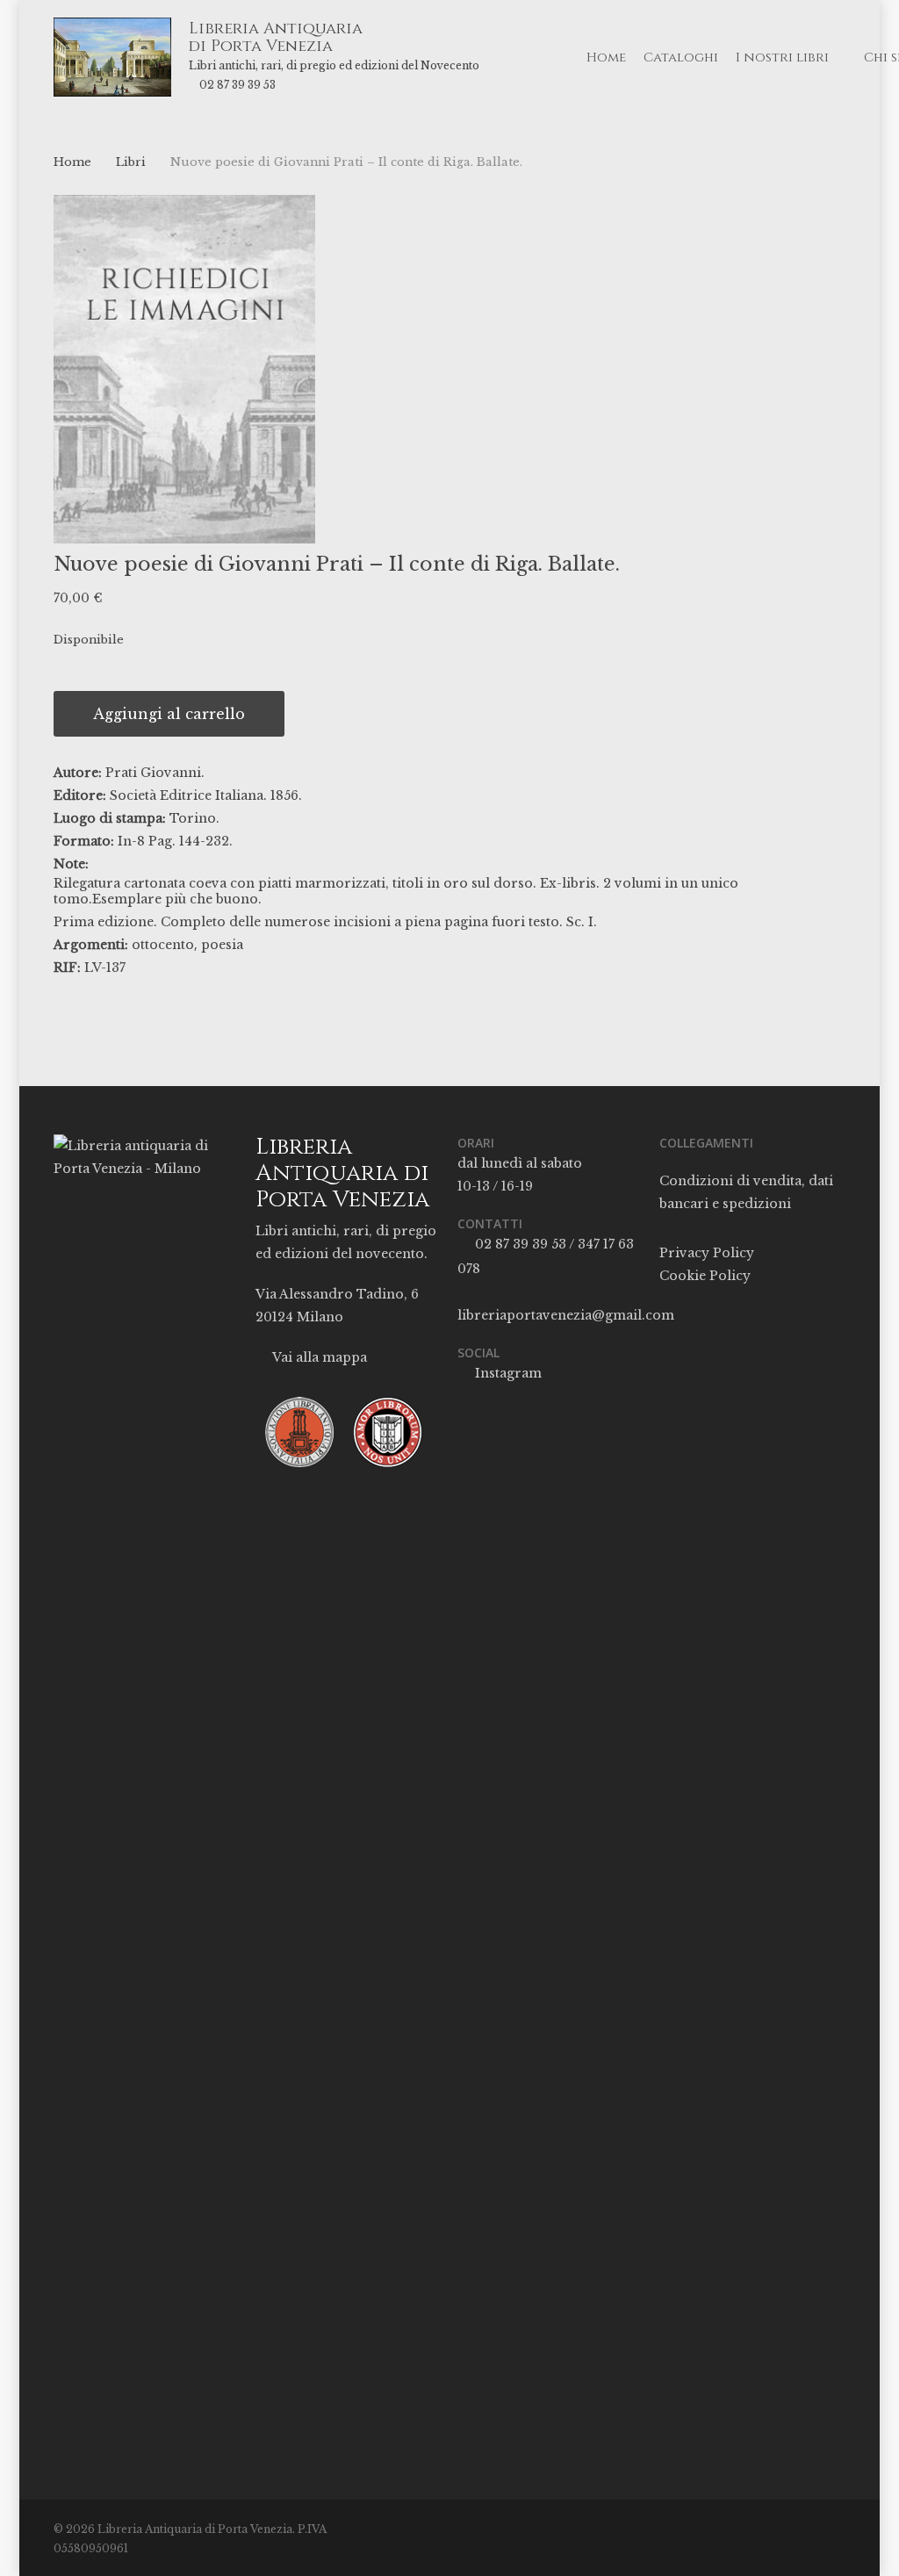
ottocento (163, 945)
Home (72, 162)
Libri (131, 162)
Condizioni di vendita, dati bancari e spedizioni (746, 1192)
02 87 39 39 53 (237, 85)
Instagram (507, 1373)
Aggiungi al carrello (169, 714)
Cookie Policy (705, 1276)
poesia (222, 945)
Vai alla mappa (318, 1357)
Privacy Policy (707, 1253)
